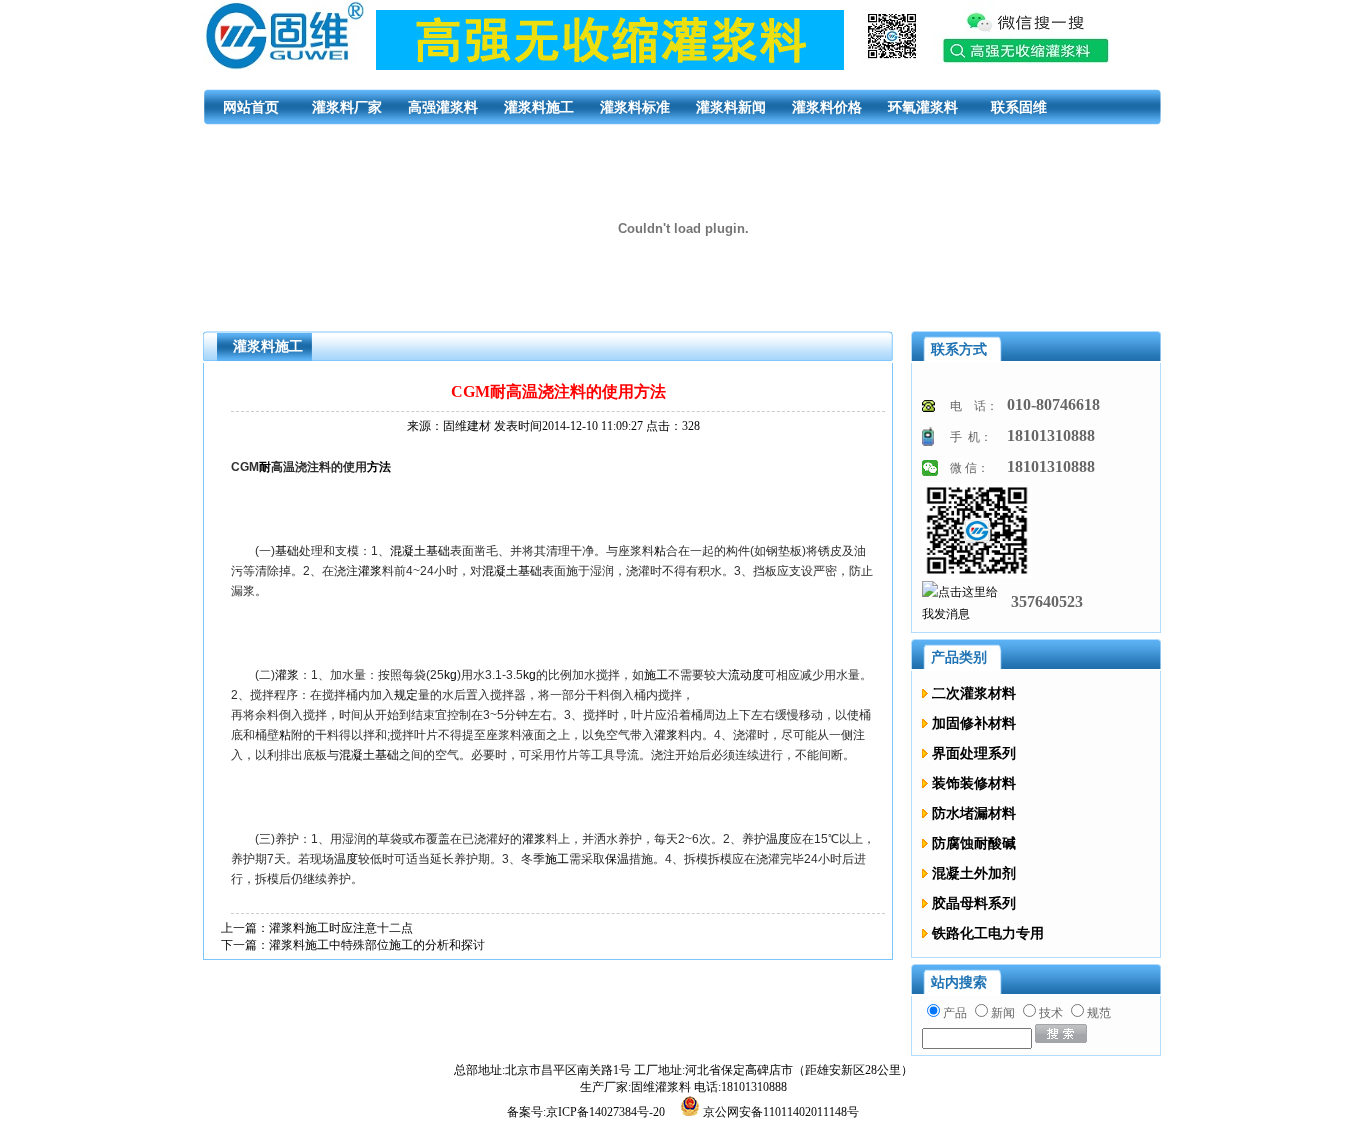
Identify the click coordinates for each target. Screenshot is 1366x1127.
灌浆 (370, 571)
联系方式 (959, 349)
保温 (617, 859)
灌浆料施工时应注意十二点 (341, 928)
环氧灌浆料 (923, 107)
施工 (656, 675)
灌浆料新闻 (731, 107)
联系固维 (1019, 107)
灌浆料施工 (539, 107)
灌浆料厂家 (347, 107)
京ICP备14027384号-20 (607, 1112)
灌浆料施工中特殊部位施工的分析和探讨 (377, 945)
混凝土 (408, 551)
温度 (778, 839)
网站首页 (251, 107)
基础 (287, 551)
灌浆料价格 (827, 107)
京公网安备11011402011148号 (781, 1112)
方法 (379, 467)
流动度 (746, 675)
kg (450, 675)
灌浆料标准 (635, 107)
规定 (406, 695)
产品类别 (959, 657)
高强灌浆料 (443, 107)
